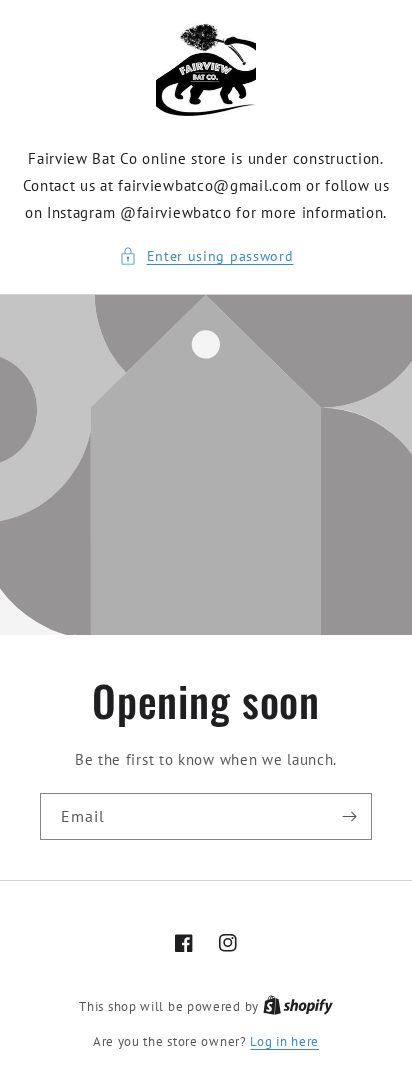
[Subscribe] (349, 816)
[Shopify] (298, 1006)
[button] (206, 256)
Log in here (284, 1041)
